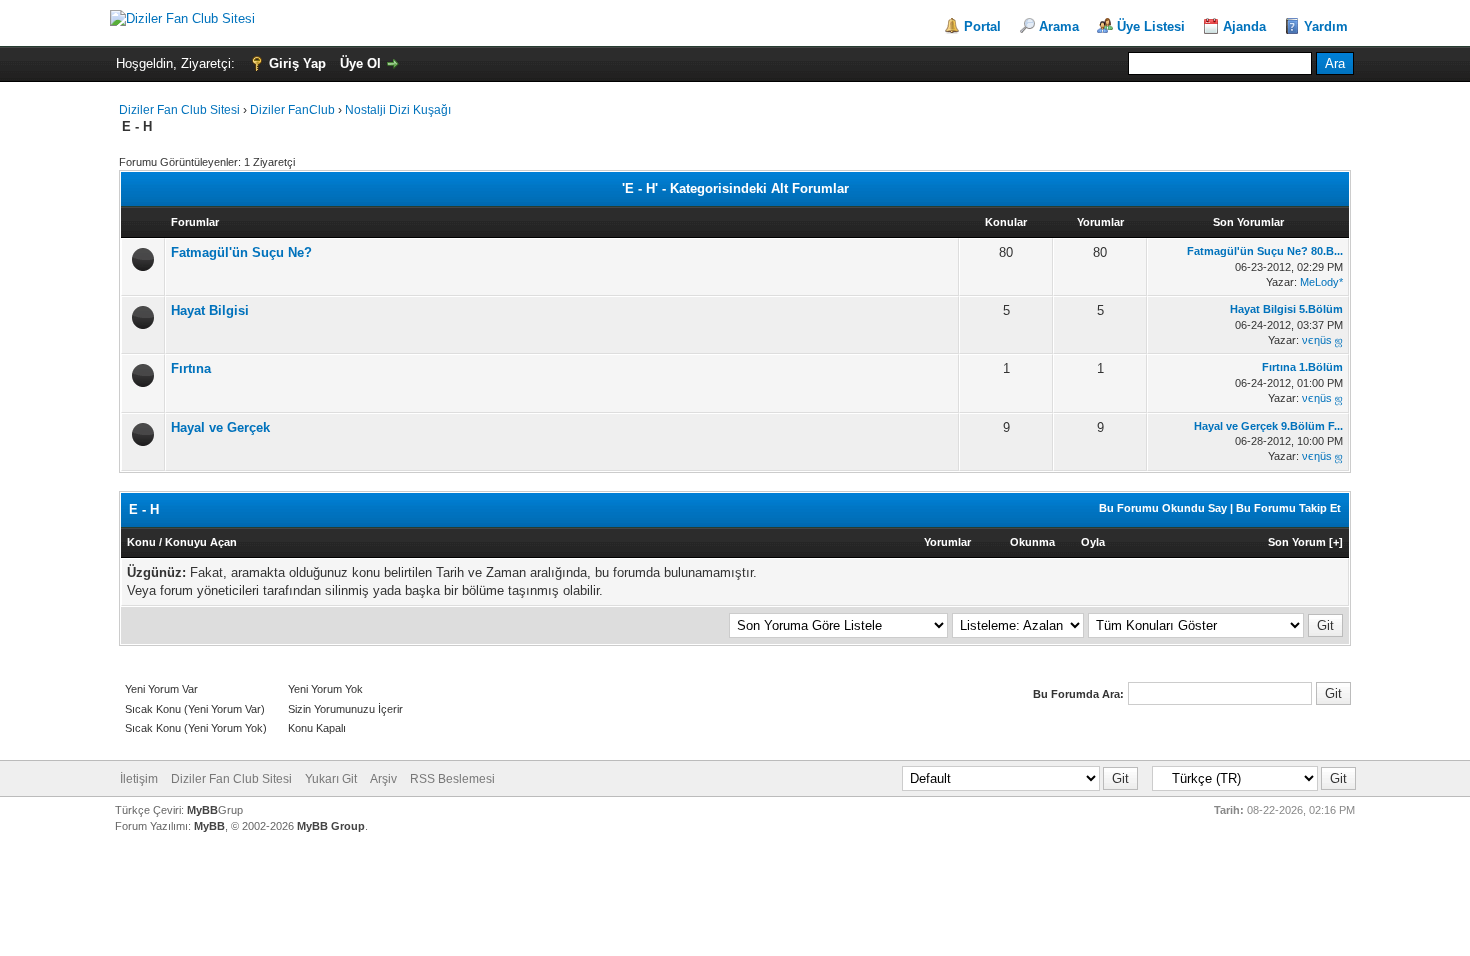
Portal (982, 26)
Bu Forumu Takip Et (1288, 508)
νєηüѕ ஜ (1322, 340)
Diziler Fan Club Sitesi (181, 110)
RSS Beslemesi (452, 779)
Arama (1059, 26)
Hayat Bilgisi (210, 310)
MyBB (202, 810)
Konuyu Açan (201, 542)
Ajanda (1244, 26)
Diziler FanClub (292, 110)
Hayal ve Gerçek (220, 427)
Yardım (1326, 26)
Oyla (1093, 542)
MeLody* (1321, 282)
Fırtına (191, 368)
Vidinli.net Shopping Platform (735, 862)
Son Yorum (1297, 542)
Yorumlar (947, 542)
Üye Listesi (1151, 26)
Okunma (1032, 542)
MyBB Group (331, 826)
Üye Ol (360, 63)
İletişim (139, 779)
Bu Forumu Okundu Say (1163, 508)
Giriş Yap (297, 63)
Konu (141, 542)
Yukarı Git (331, 779)
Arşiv (383, 779)
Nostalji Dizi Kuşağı (398, 110)
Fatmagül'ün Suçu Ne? (241, 252)
